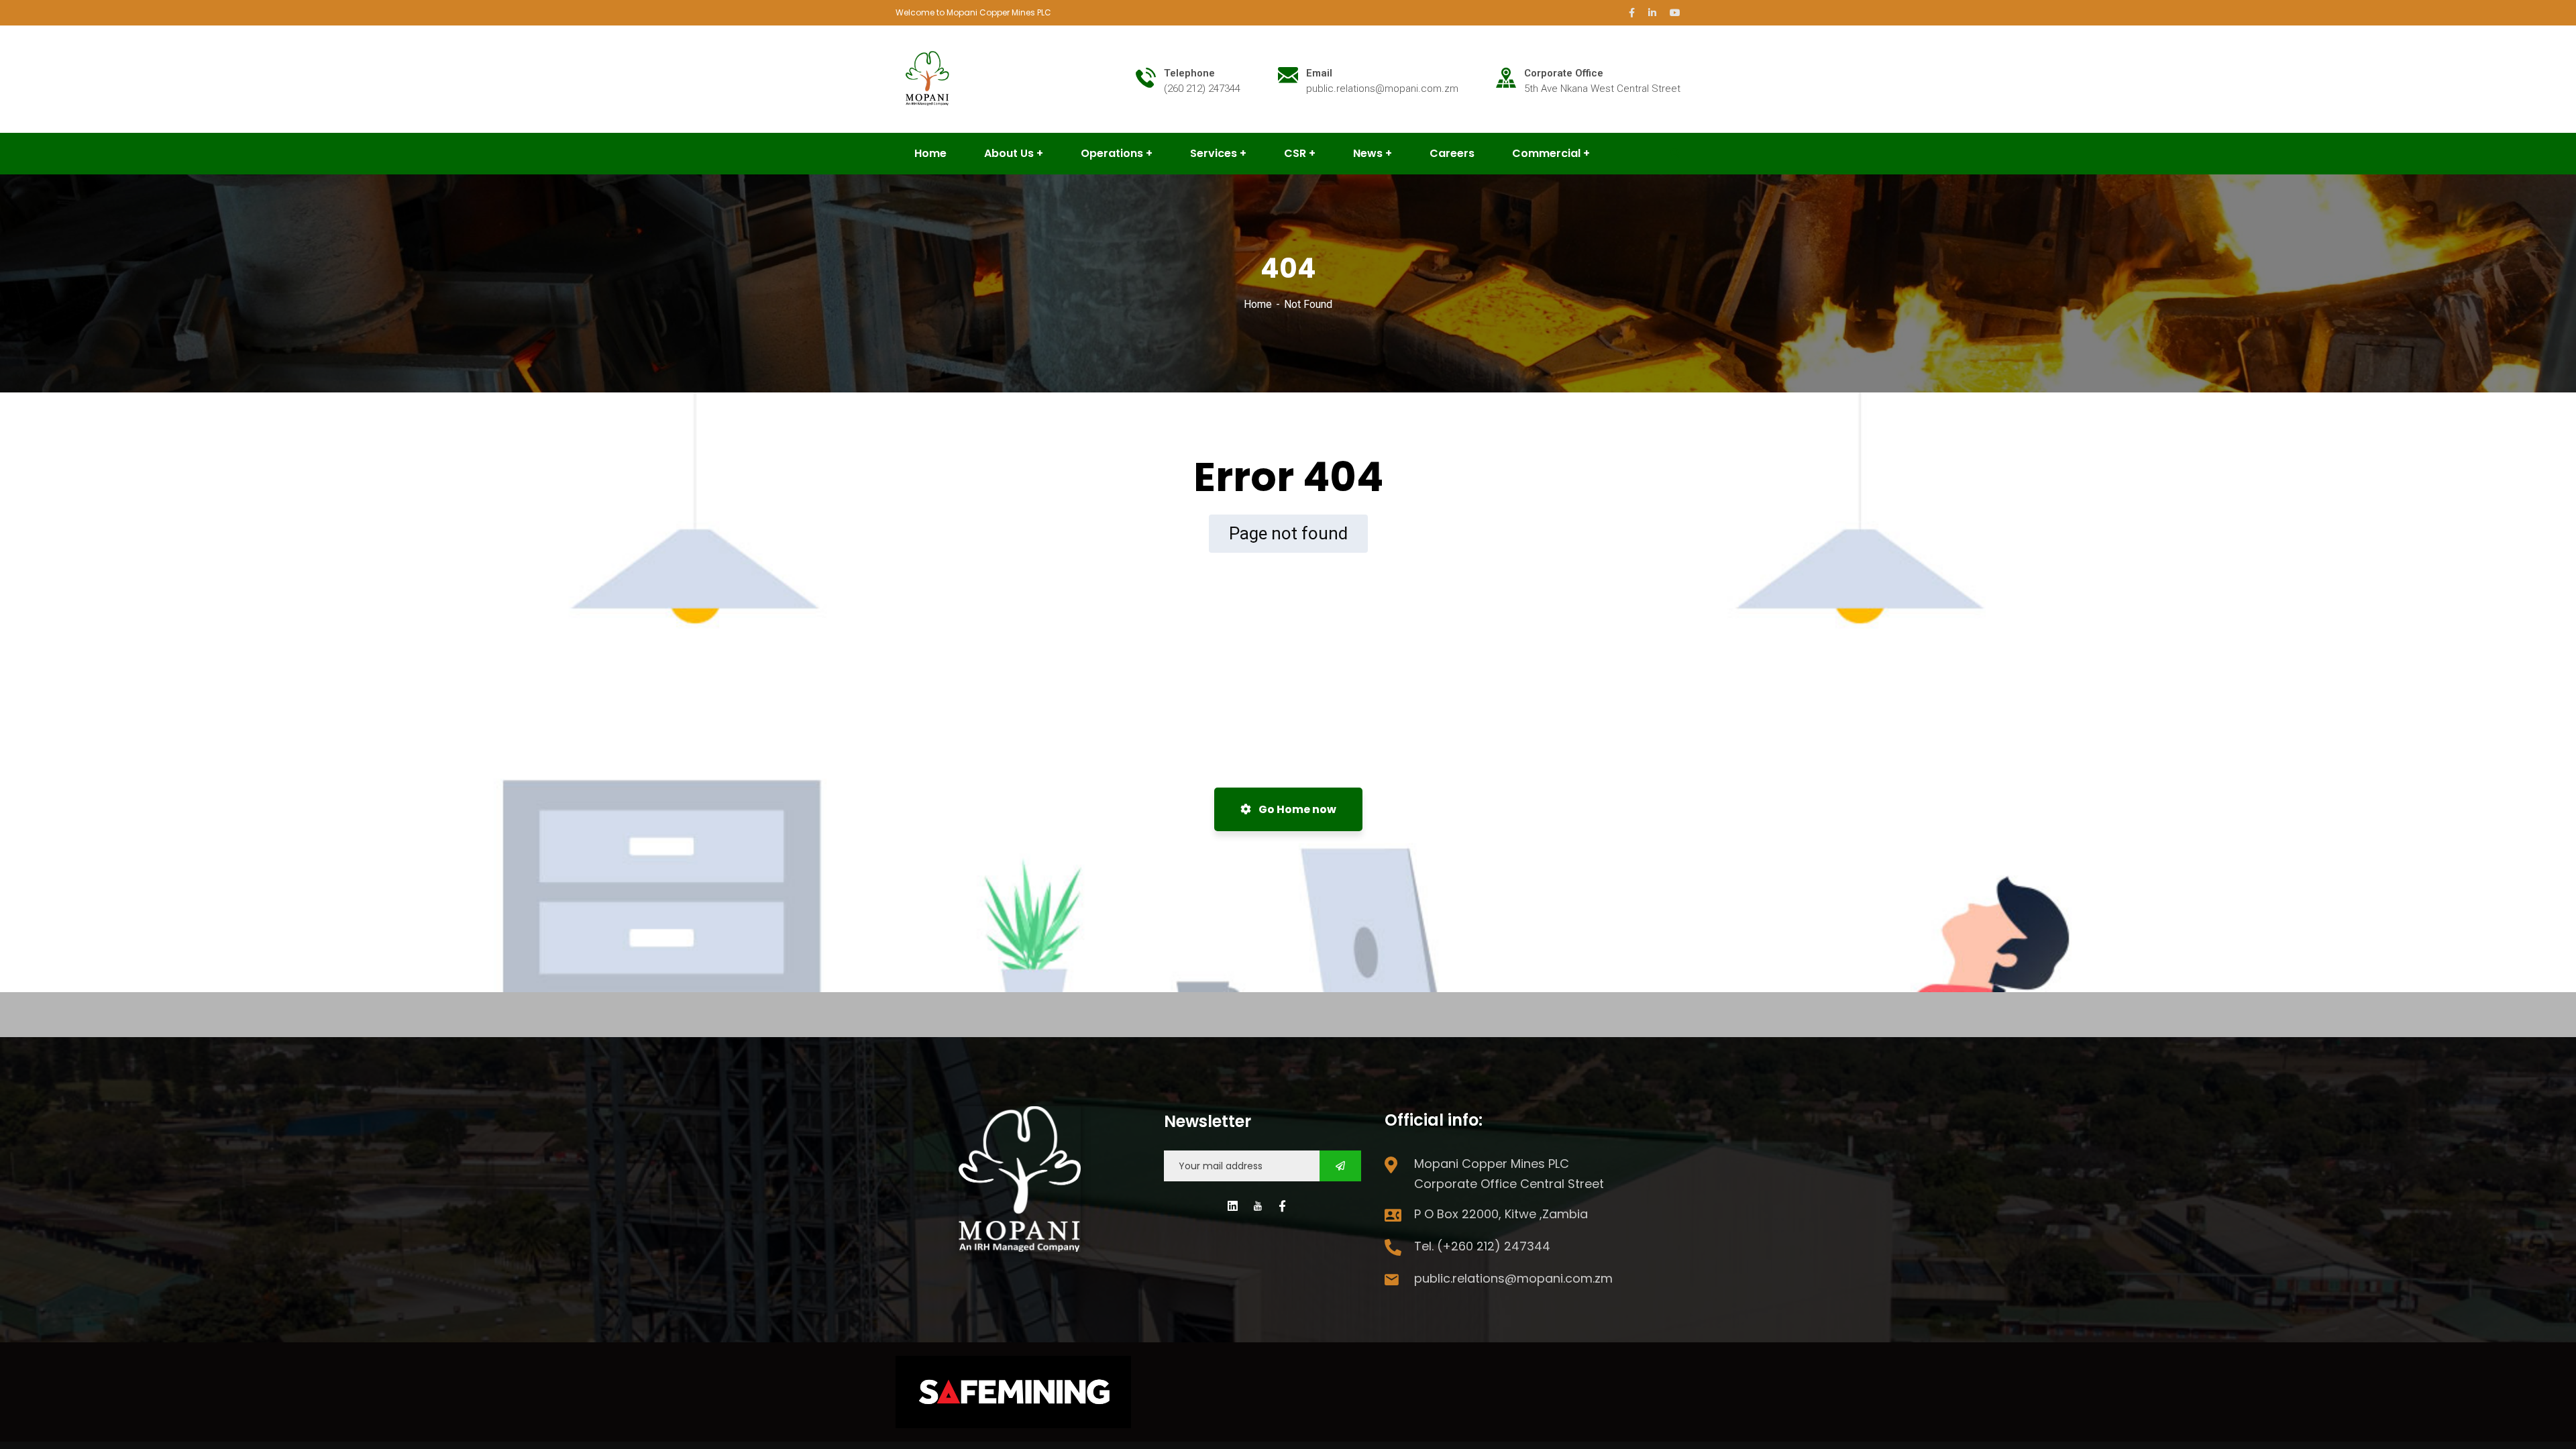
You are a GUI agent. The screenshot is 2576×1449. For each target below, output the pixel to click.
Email (1319, 73)
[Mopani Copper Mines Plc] (928, 78)
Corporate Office (1564, 73)
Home (1258, 304)
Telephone (1189, 73)
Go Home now (1296, 809)
